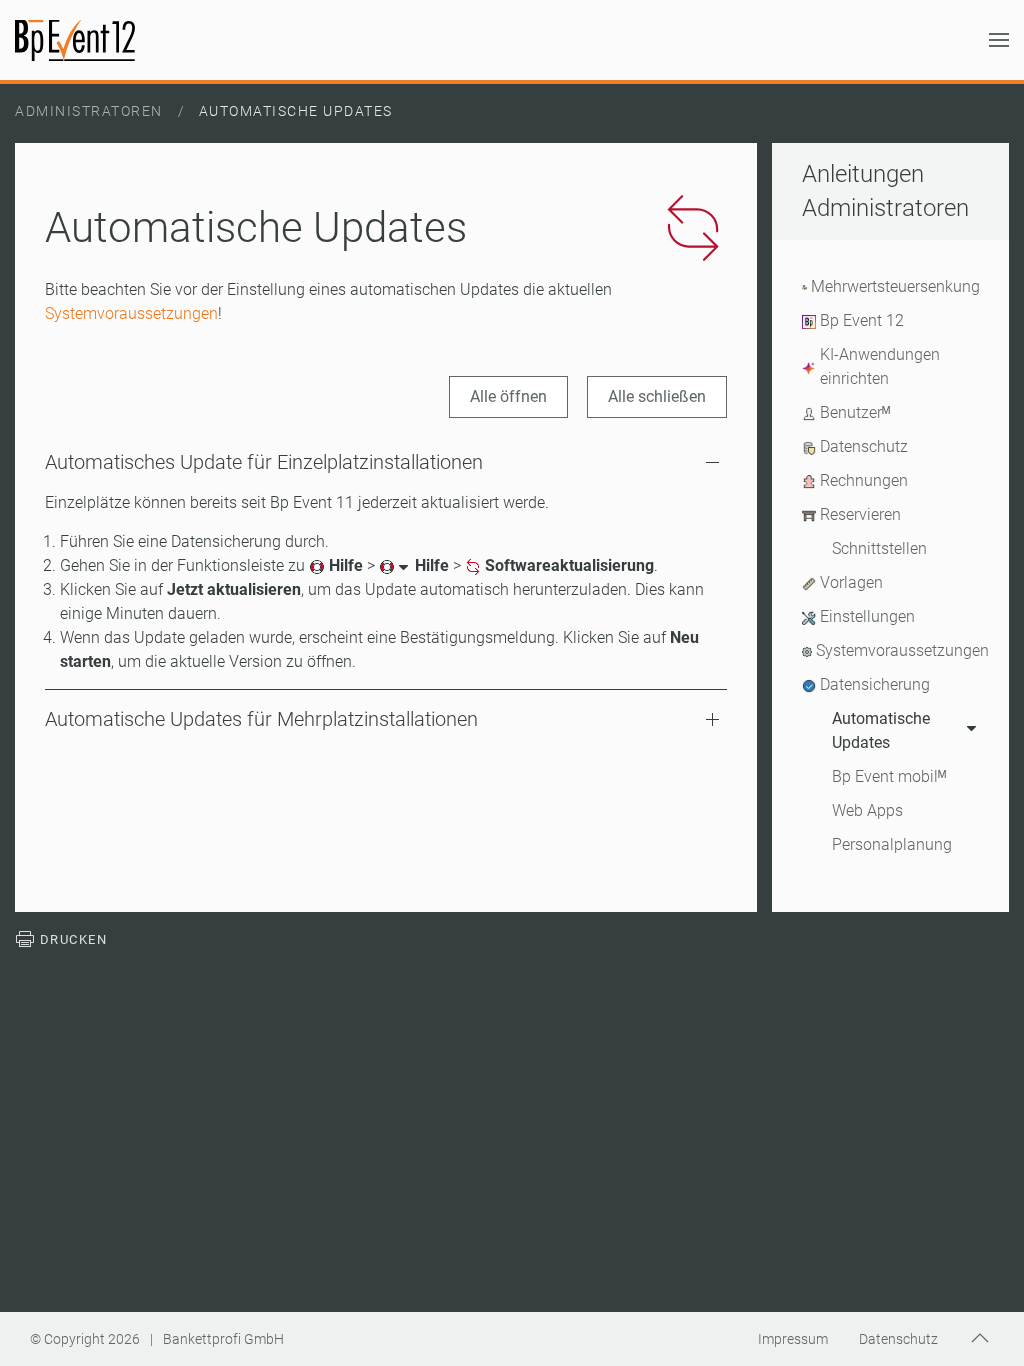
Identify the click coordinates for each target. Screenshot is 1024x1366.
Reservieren (860, 514)
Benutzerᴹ (855, 412)
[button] (999, 40)
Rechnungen (864, 480)
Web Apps (867, 810)
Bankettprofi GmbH (223, 1339)
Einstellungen (867, 616)
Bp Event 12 (862, 320)
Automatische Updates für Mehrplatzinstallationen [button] (261, 719)
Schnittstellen (879, 548)
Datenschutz (864, 446)
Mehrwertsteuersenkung (895, 286)
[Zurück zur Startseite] (75, 40)
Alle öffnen (508, 396)
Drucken (71, 939)
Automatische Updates (881, 730)
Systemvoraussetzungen (131, 313)
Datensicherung (875, 684)
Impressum (793, 1339)
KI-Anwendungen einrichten (880, 366)
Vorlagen (851, 582)
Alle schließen (657, 396)
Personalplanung (892, 844)
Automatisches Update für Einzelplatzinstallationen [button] (264, 462)
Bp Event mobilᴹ (889, 776)
